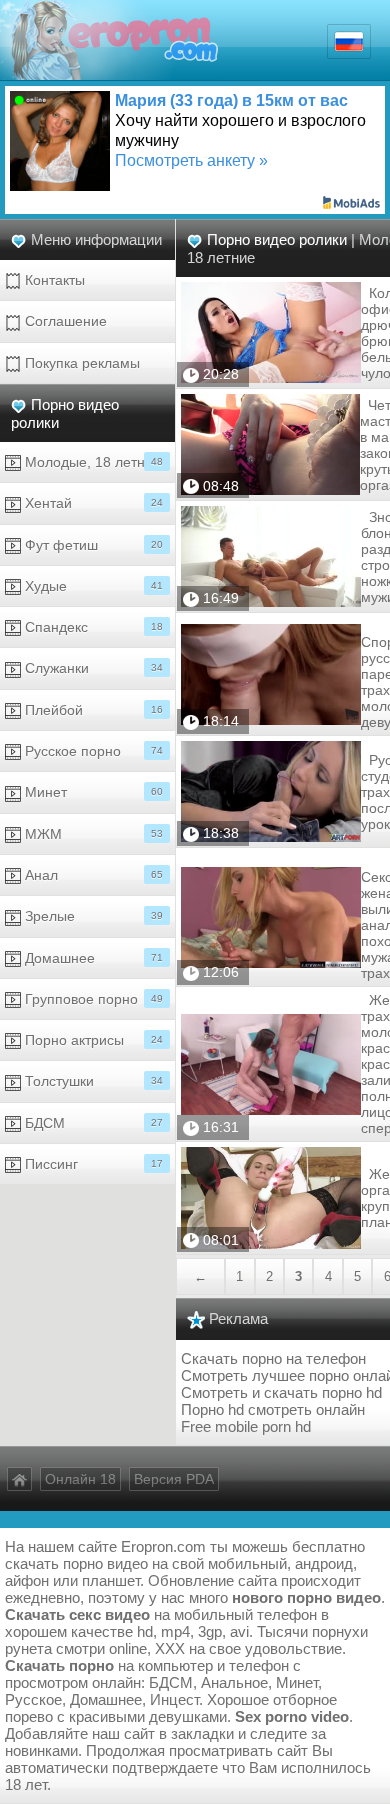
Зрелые (92, 916)
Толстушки (92, 1081)
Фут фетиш (92, 545)
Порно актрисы (92, 1040)
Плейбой (92, 710)
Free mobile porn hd (246, 1426)
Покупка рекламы (80, 363)
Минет (92, 792)
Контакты (53, 280)
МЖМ (92, 834)
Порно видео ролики (277, 239)
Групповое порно (92, 999)
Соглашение (64, 321)
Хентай (92, 503)
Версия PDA (174, 1479)
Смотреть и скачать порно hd (281, 1392)
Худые (92, 586)
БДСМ (92, 1123)
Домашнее (92, 958)
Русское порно (92, 751)
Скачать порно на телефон (273, 1358)
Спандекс (92, 627)
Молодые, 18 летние (92, 462)
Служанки (92, 668)
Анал (92, 875)
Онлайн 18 (80, 1479)
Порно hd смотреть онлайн (273, 1409)
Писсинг (92, 1164)
